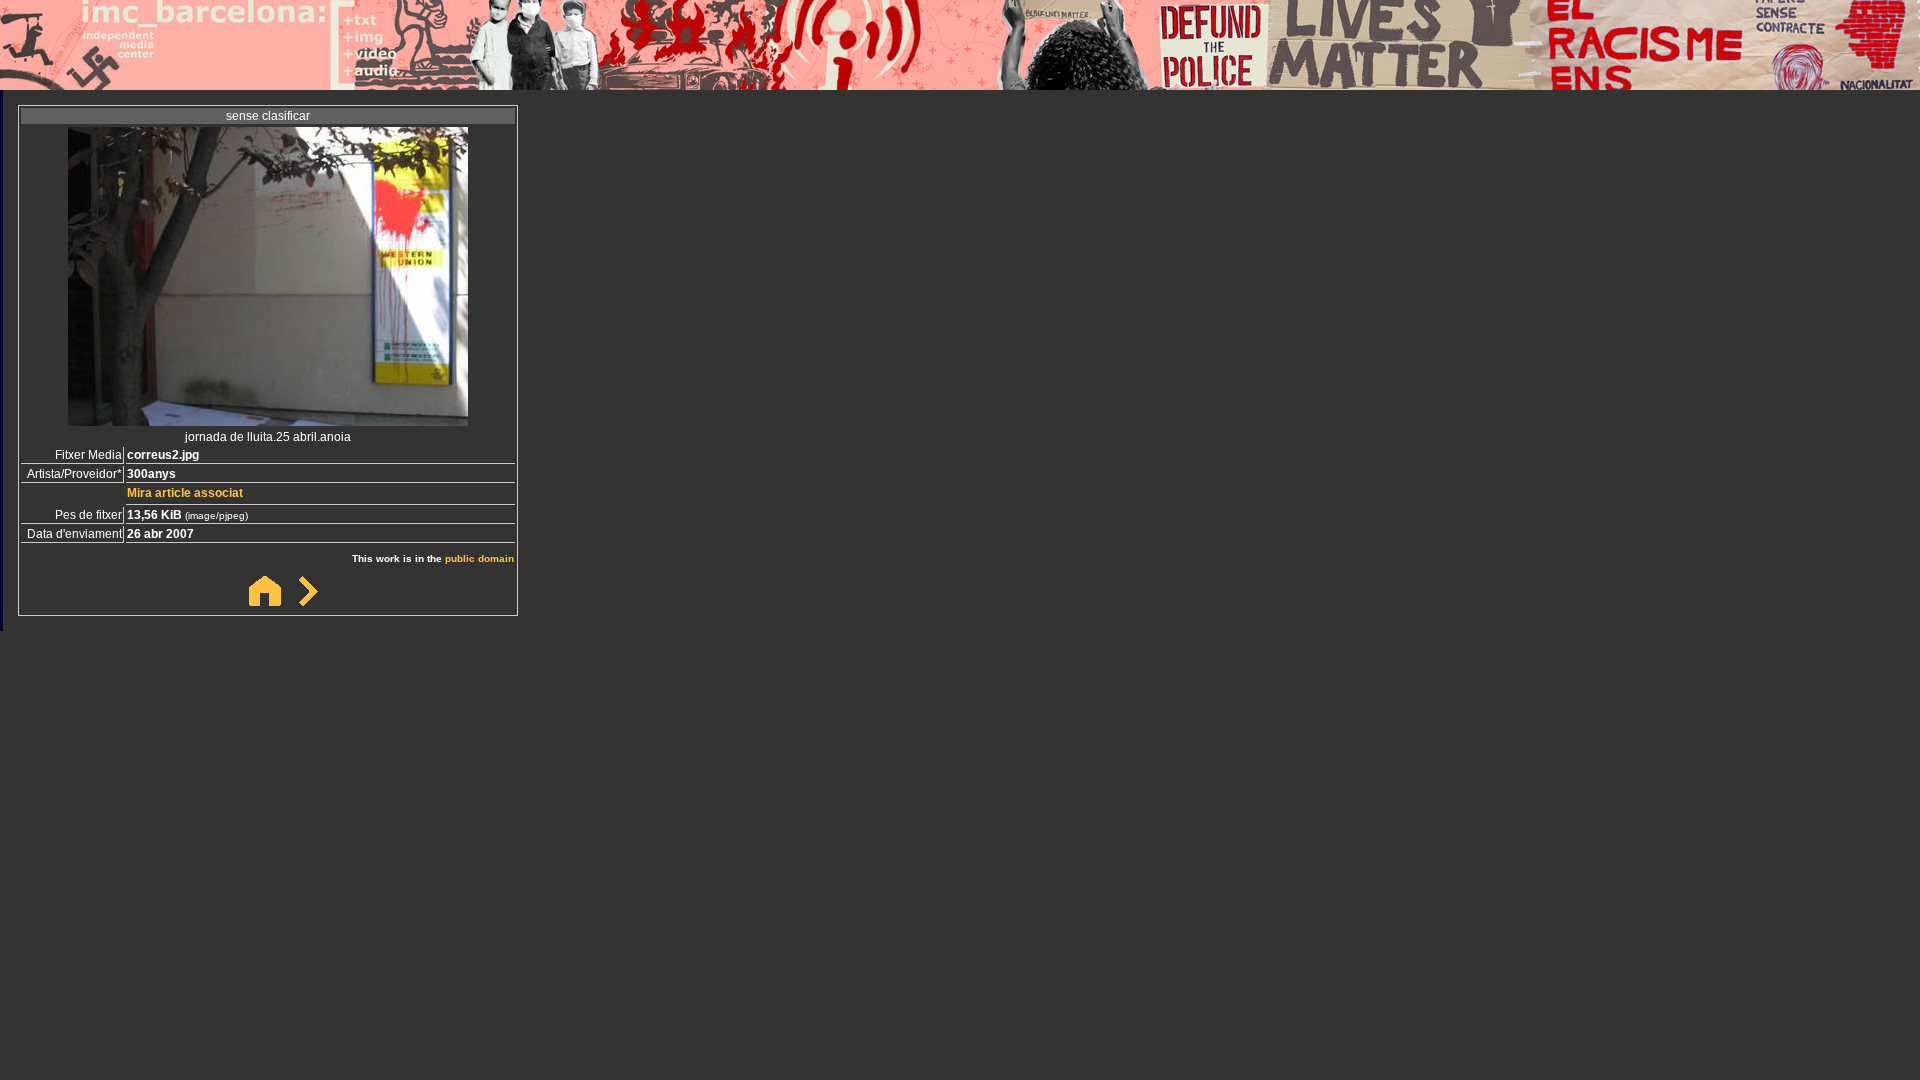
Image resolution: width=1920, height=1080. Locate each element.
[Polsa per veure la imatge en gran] (268, 420)
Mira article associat (185, 493)
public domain (479, 558)
